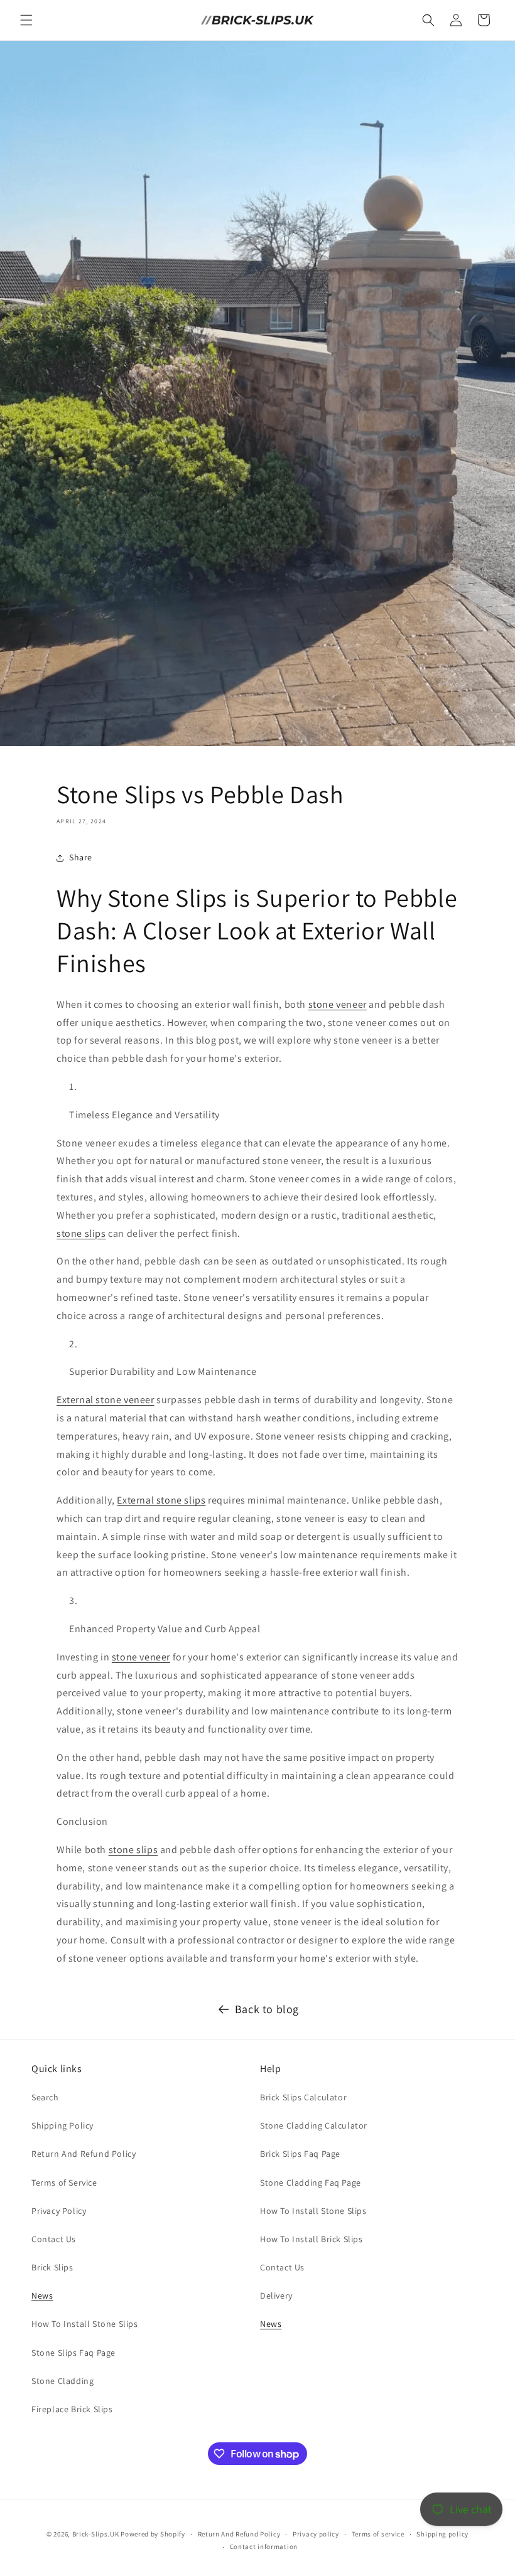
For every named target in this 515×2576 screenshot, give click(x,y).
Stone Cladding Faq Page (311, 2183)
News (42, 2295)
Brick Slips (52, 2267)
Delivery (276, 2295)
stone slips (81, 1233)
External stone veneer (106, 1400)
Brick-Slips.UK (96, 2534)
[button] (26, 20)
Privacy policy (316, 2534)
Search (45, 2097)
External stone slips (161, 1500)
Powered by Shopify (153, 2534)
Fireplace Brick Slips (72, 2409)
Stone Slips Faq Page (73, 2353)
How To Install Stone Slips (85, 2324)
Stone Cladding (62, 2381)
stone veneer (338, 1004)
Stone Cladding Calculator (314, 2125)
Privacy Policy (59, 2211)
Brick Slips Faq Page (300, 2154)
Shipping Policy (62, 2125)
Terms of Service (64, 2183)
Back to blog (267, 2009)
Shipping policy (442, 2534)
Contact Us (54, 2239)
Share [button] (81, 857)
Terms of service (378, 2534)
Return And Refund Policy (84, 2154)
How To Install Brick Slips (312, 2239)
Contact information (264, 2547)
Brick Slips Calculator (303, 2097)
